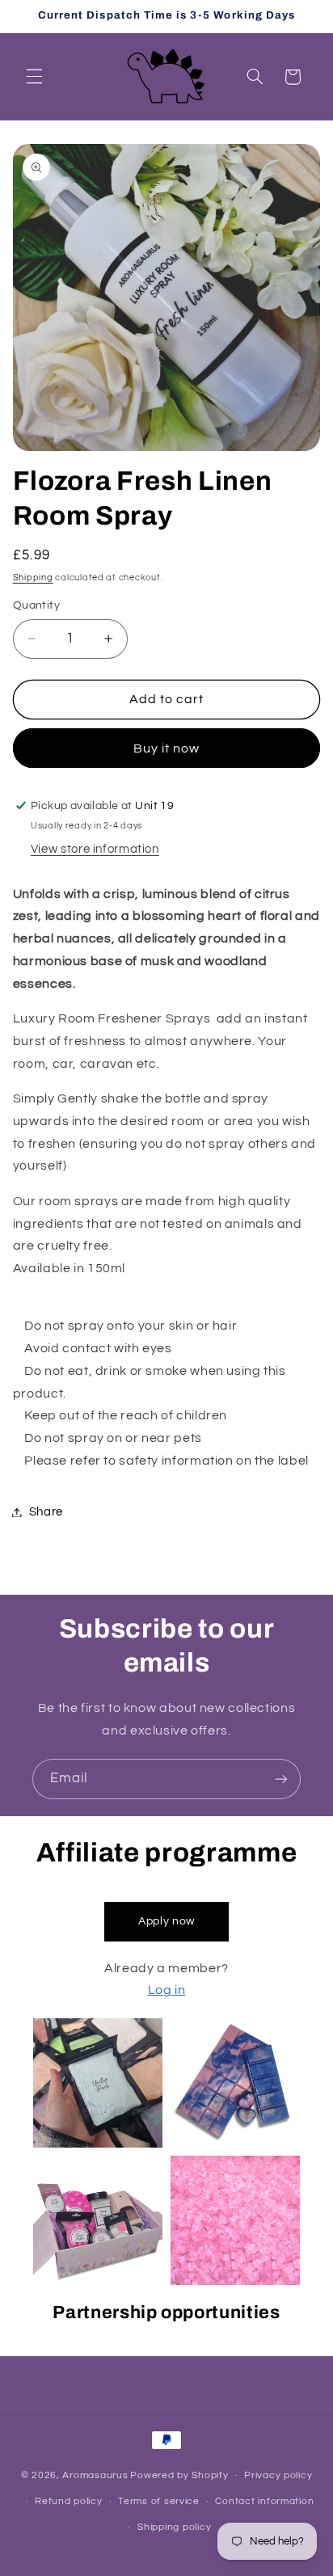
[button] (34, 77)
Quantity (36, 605)
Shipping (33, 578)
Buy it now (167, 748)
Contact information (264, 2501)
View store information (95, 849)
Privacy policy (278, 2475)
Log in (167, 1990)
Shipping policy (174, 2527)
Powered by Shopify (179, 2475)
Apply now (166, 1921)
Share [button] (46, 1512)
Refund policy (69, 2501)
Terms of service (159, 2501)
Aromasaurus (95, 2475)
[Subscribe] (281, 1779)
